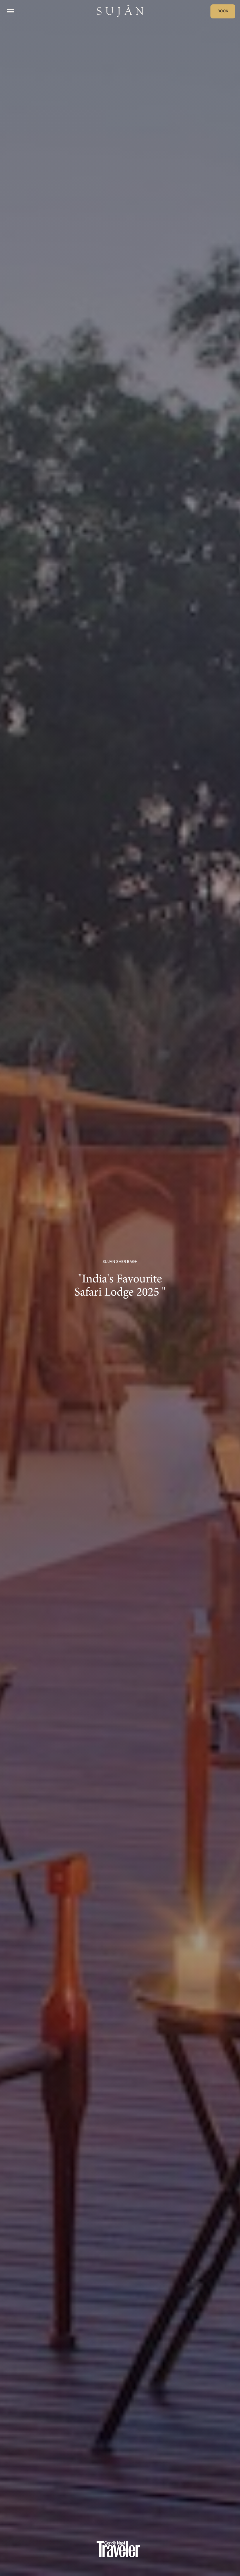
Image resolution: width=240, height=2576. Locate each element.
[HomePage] (120, 11)
